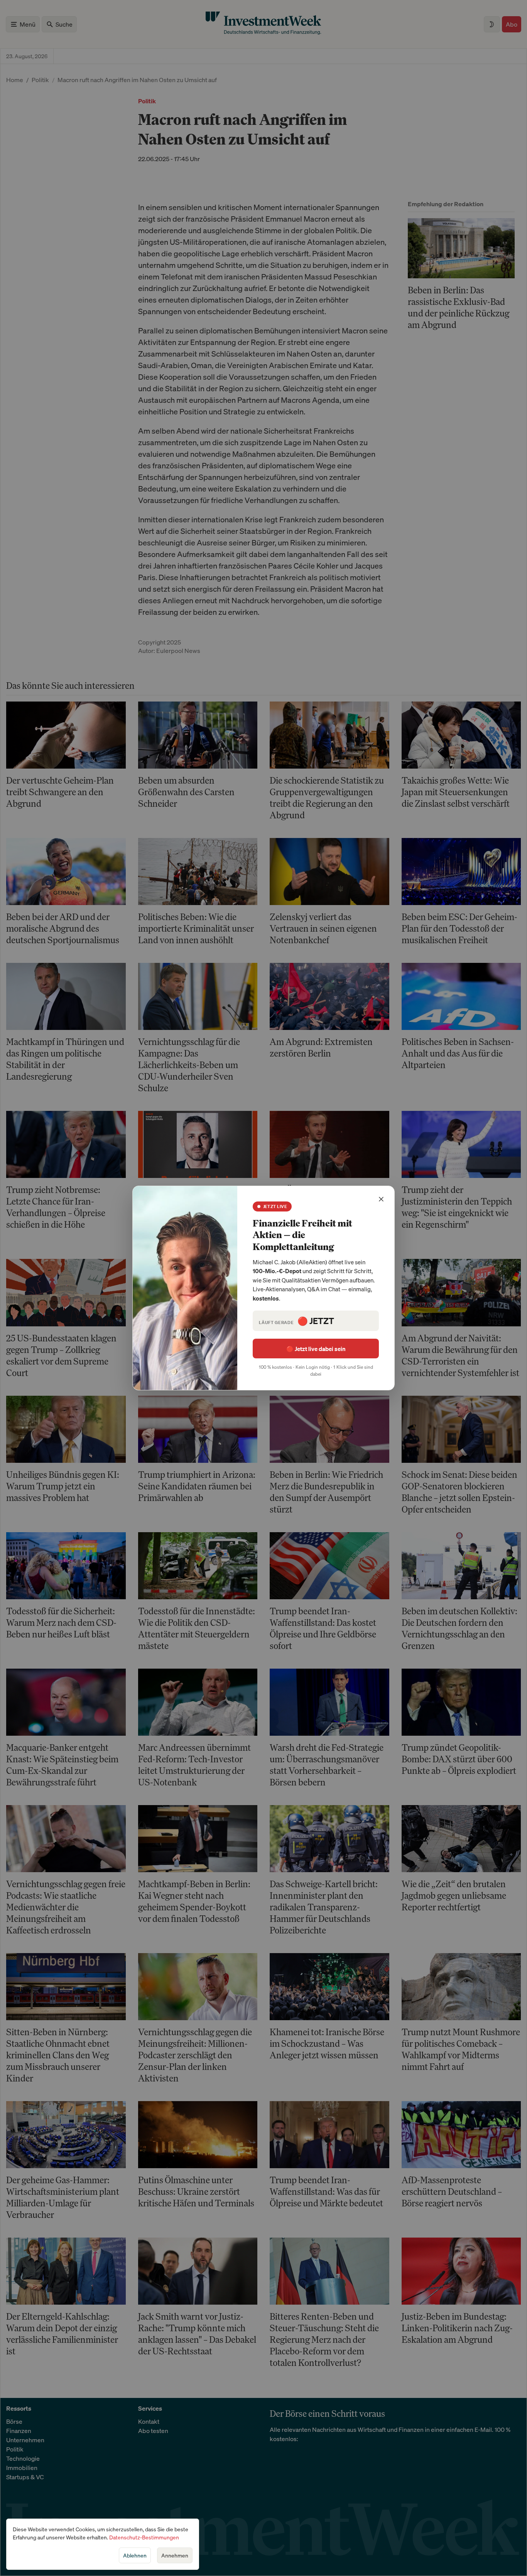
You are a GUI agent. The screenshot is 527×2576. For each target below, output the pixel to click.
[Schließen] (381, 1199)
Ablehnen (135, 2555)
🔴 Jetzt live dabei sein (316, 1349)
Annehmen (175, 2555)
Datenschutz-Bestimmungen (144, 2537)
